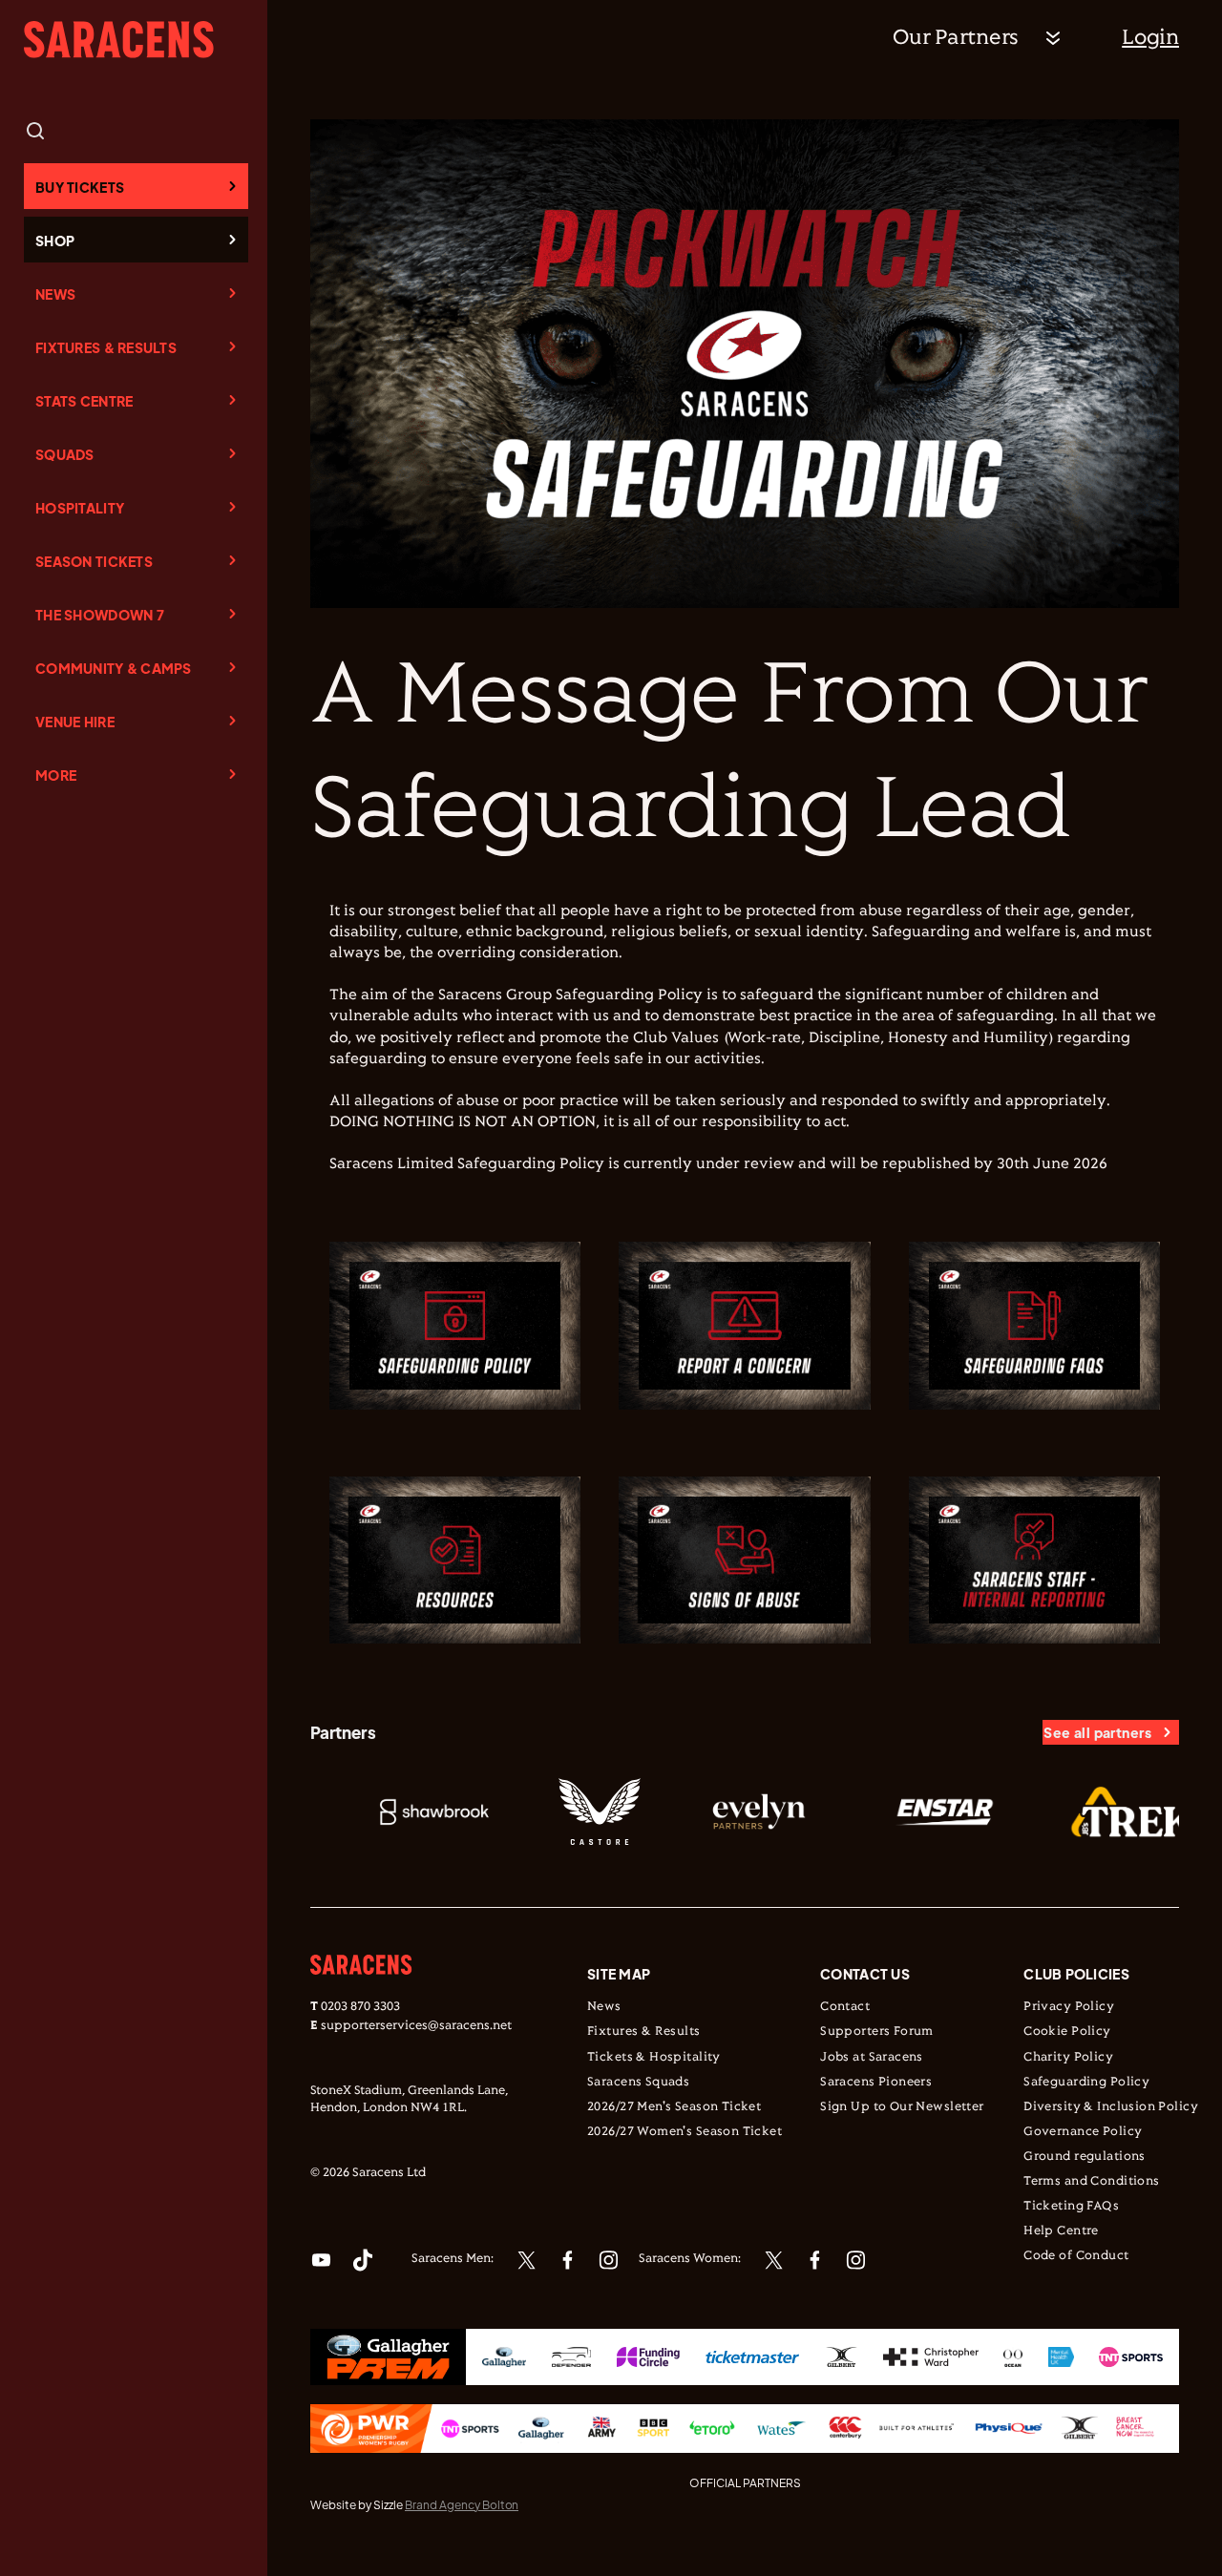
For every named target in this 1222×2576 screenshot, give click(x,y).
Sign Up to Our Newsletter (902, 2107)
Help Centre (1061, 2231)
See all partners (1097, 1732)
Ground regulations (1085, 2157)
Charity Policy (1068, 2058)
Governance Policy (1083, 2132)
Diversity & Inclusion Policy (1111, 2107)
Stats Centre (84, 401)
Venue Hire (75, 722)
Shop (55, 241)
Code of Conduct (1076, 2256)
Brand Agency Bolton (462, 2505)
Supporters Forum (877, 2032)
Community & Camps (114, 668)
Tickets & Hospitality (654, 2058)
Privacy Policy (1069, 2007)
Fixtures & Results (106, 347)
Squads (65, 454)
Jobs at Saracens (872, 2058)
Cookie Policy (1067, 2032)
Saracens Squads (638, 2083)
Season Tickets (94, 561)
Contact (845, 2007)
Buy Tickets (80, 187)
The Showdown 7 (100, 615)
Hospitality (80, 508)
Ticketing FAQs (1071, 2207)
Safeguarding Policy (1086, 2083)
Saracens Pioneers (876, 2083)
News (55, 294)
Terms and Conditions (1091, 2182)
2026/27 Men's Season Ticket (674, 2107)
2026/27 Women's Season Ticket (685, 2132)
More (56, 775)
